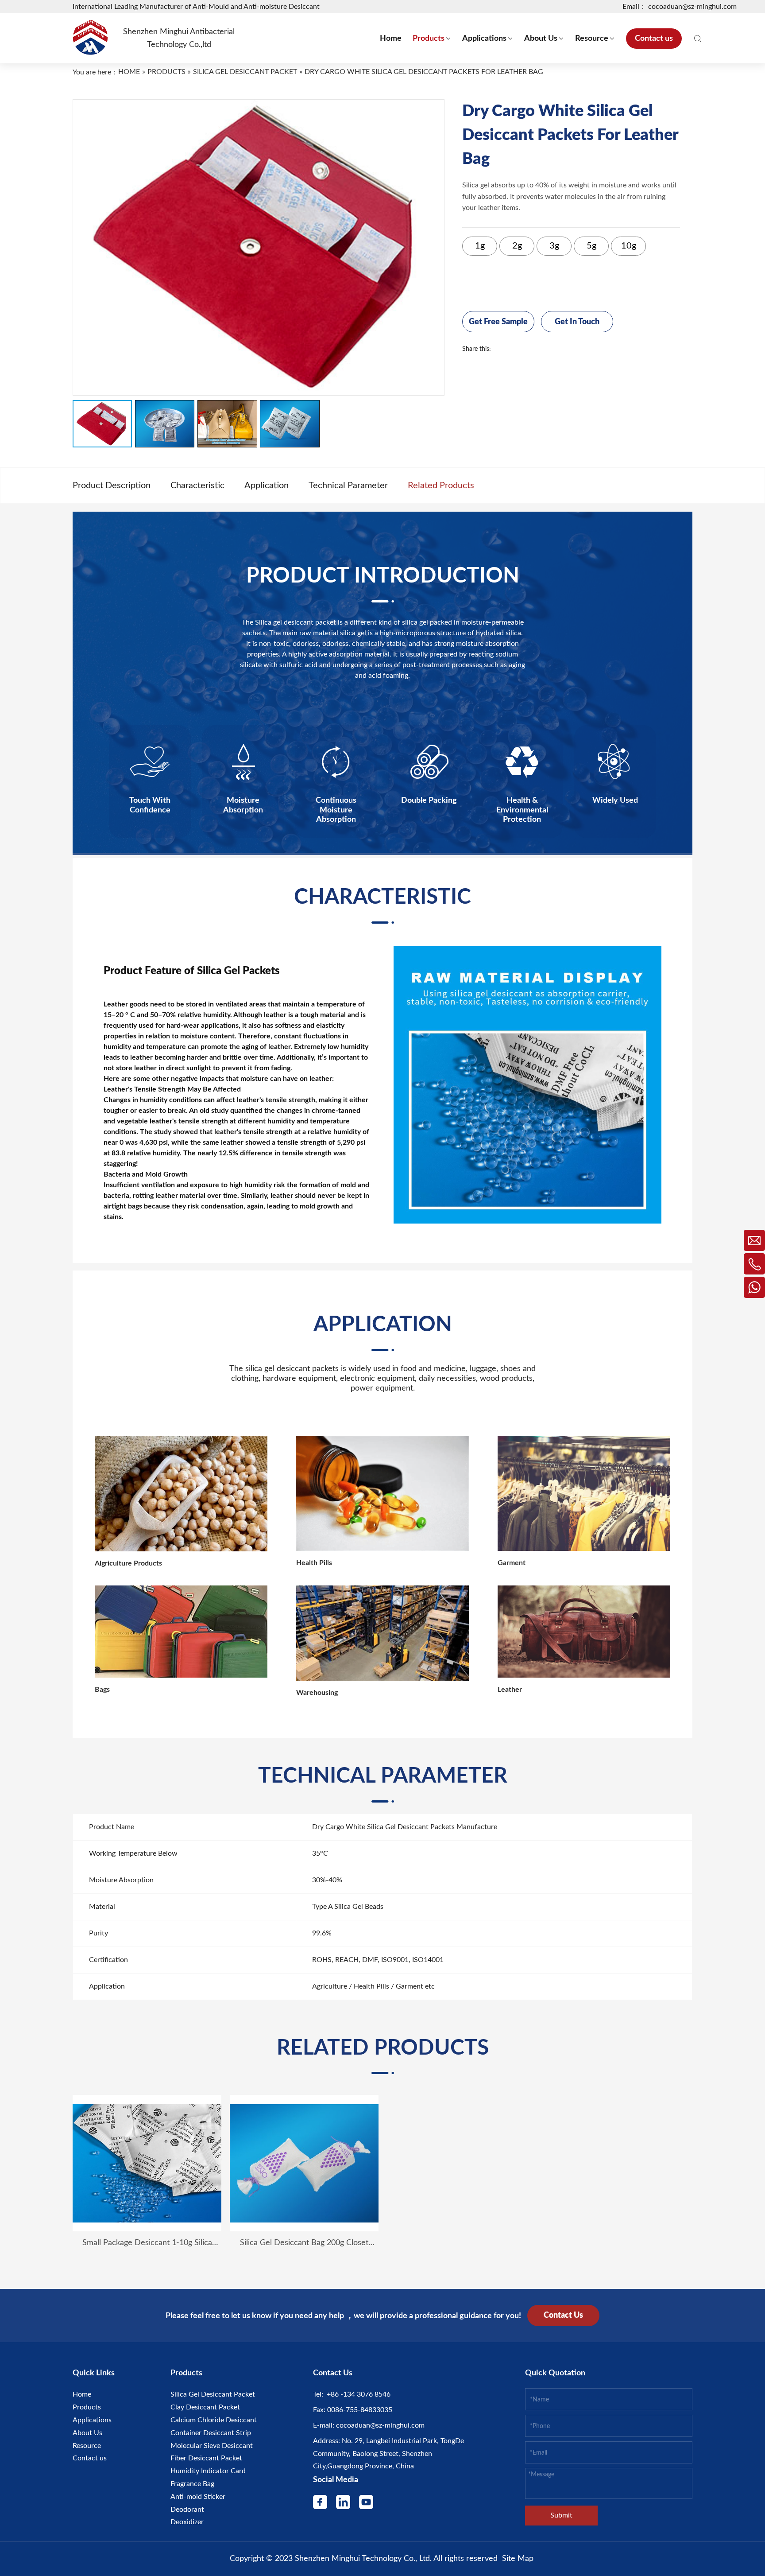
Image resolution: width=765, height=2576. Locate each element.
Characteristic (197, 486)
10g (629, 246)
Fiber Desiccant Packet (206, 2458)
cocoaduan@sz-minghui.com (379, 2425)
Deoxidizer (187, 2522)
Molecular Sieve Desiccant (212, 2446)
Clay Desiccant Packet (205, 2407)
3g (554, 246)
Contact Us (563, 2316)
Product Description (112, 486)
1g (480, 246)
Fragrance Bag (192, 2484)
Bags (102, 1690)
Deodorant (187, 2510)
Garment (512, 1563)
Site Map (518, 2559)
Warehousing (317, 1693)
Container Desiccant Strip (211, 2433)
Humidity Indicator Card (208, 2471)
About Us (87, 2433)
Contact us (90, 2458)
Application (267, 486)
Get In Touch (577, 322)
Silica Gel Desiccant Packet (213, 2394)
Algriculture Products (128, 1563)
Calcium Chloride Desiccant (214, 2420)
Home (82, 2394)
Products (87, 2407)
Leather (510, 1690)
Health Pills (314, 1563)
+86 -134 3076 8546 (357, 2394)
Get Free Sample (498, 322)
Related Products (441, 486)
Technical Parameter (348, 486)
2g (517, 246)
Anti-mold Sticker (198, 2497)
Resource (87, 2446)
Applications (92, 2420)
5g (591, 246)
